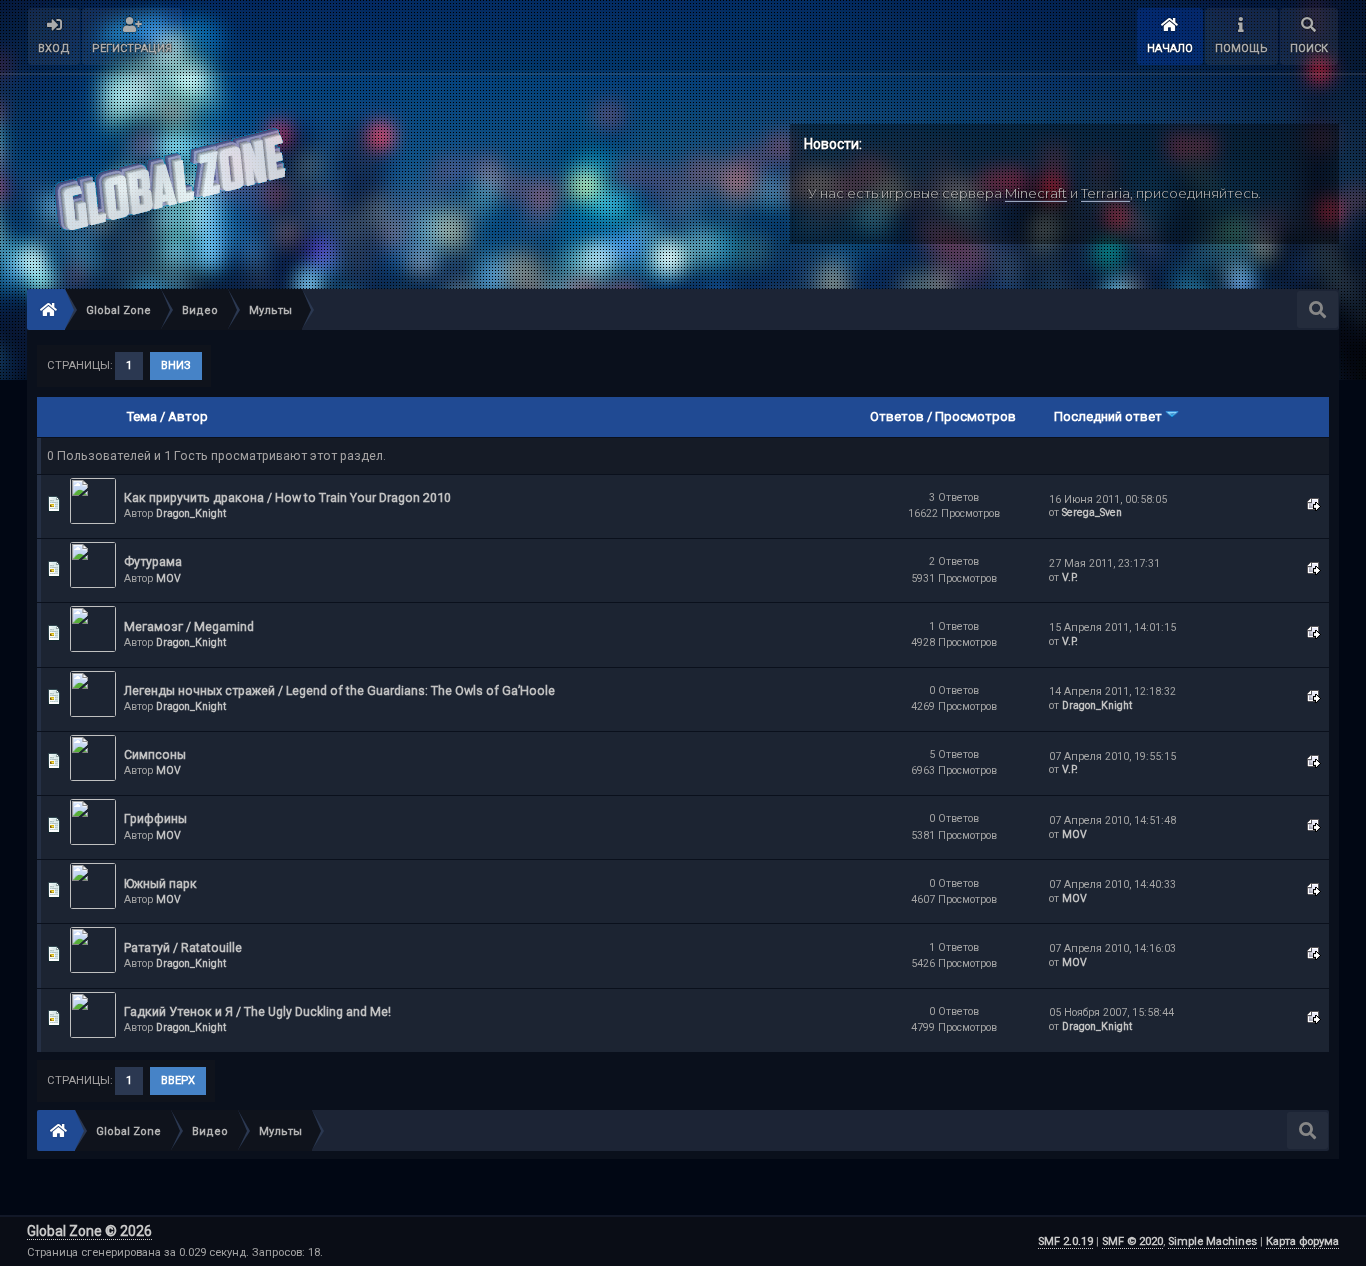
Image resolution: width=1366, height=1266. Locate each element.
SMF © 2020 (1132, 1241)
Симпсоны (155, 754)
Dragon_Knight (191, 513)
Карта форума (1302, 1241)
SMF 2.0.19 (1065, 1241)
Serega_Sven (1092, 512)
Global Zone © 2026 (89, 1231)
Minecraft (1036, 193)
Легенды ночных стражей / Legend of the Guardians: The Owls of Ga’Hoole (339, 690)
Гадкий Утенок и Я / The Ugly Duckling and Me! (257, 1011)
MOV (168, 578)
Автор (188, 416)
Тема (142, 416)
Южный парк (160, 883)
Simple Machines (1212, 1241)
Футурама (153, 561)
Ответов (897, 416)
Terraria (1105, 193)
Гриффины (155, 818)
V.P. (1070, 577)
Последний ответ (1109, 416)
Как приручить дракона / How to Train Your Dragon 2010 (287, 497)
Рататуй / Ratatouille (183, 947)
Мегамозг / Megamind (189, 626)
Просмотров (975, 416)
